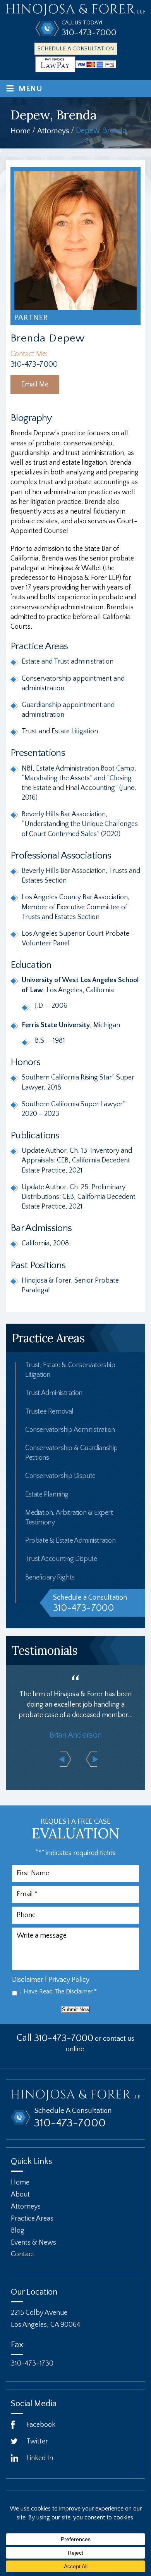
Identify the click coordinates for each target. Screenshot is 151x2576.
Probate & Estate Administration (70, 1541)
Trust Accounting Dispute (61, 1559)
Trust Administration (54, 1393)
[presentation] (65, 1759)
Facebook (41, 2425)
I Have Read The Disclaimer (58, 1992)
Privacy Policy (69, 1980)
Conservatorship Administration (70, 1430)
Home (20, 2183)
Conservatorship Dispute (60, 1476)
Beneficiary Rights (50, 1578)
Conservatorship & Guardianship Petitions (71, 1453)
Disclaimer (28, 1980)
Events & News (33, 2242)
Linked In (40, 2458)
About (20, 2195)
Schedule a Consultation (76, 49)
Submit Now (75, 2010)
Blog (18, 2230)
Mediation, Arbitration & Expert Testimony (69, 1518)
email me (35, 385)
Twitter (37, 2442)
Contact (23, 2254)
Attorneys (26, 2207)
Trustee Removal (49, 1412)
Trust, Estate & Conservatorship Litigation (70, 1370)
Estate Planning (47, 1495)
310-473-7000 (89, 33)
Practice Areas (32, 2218)
